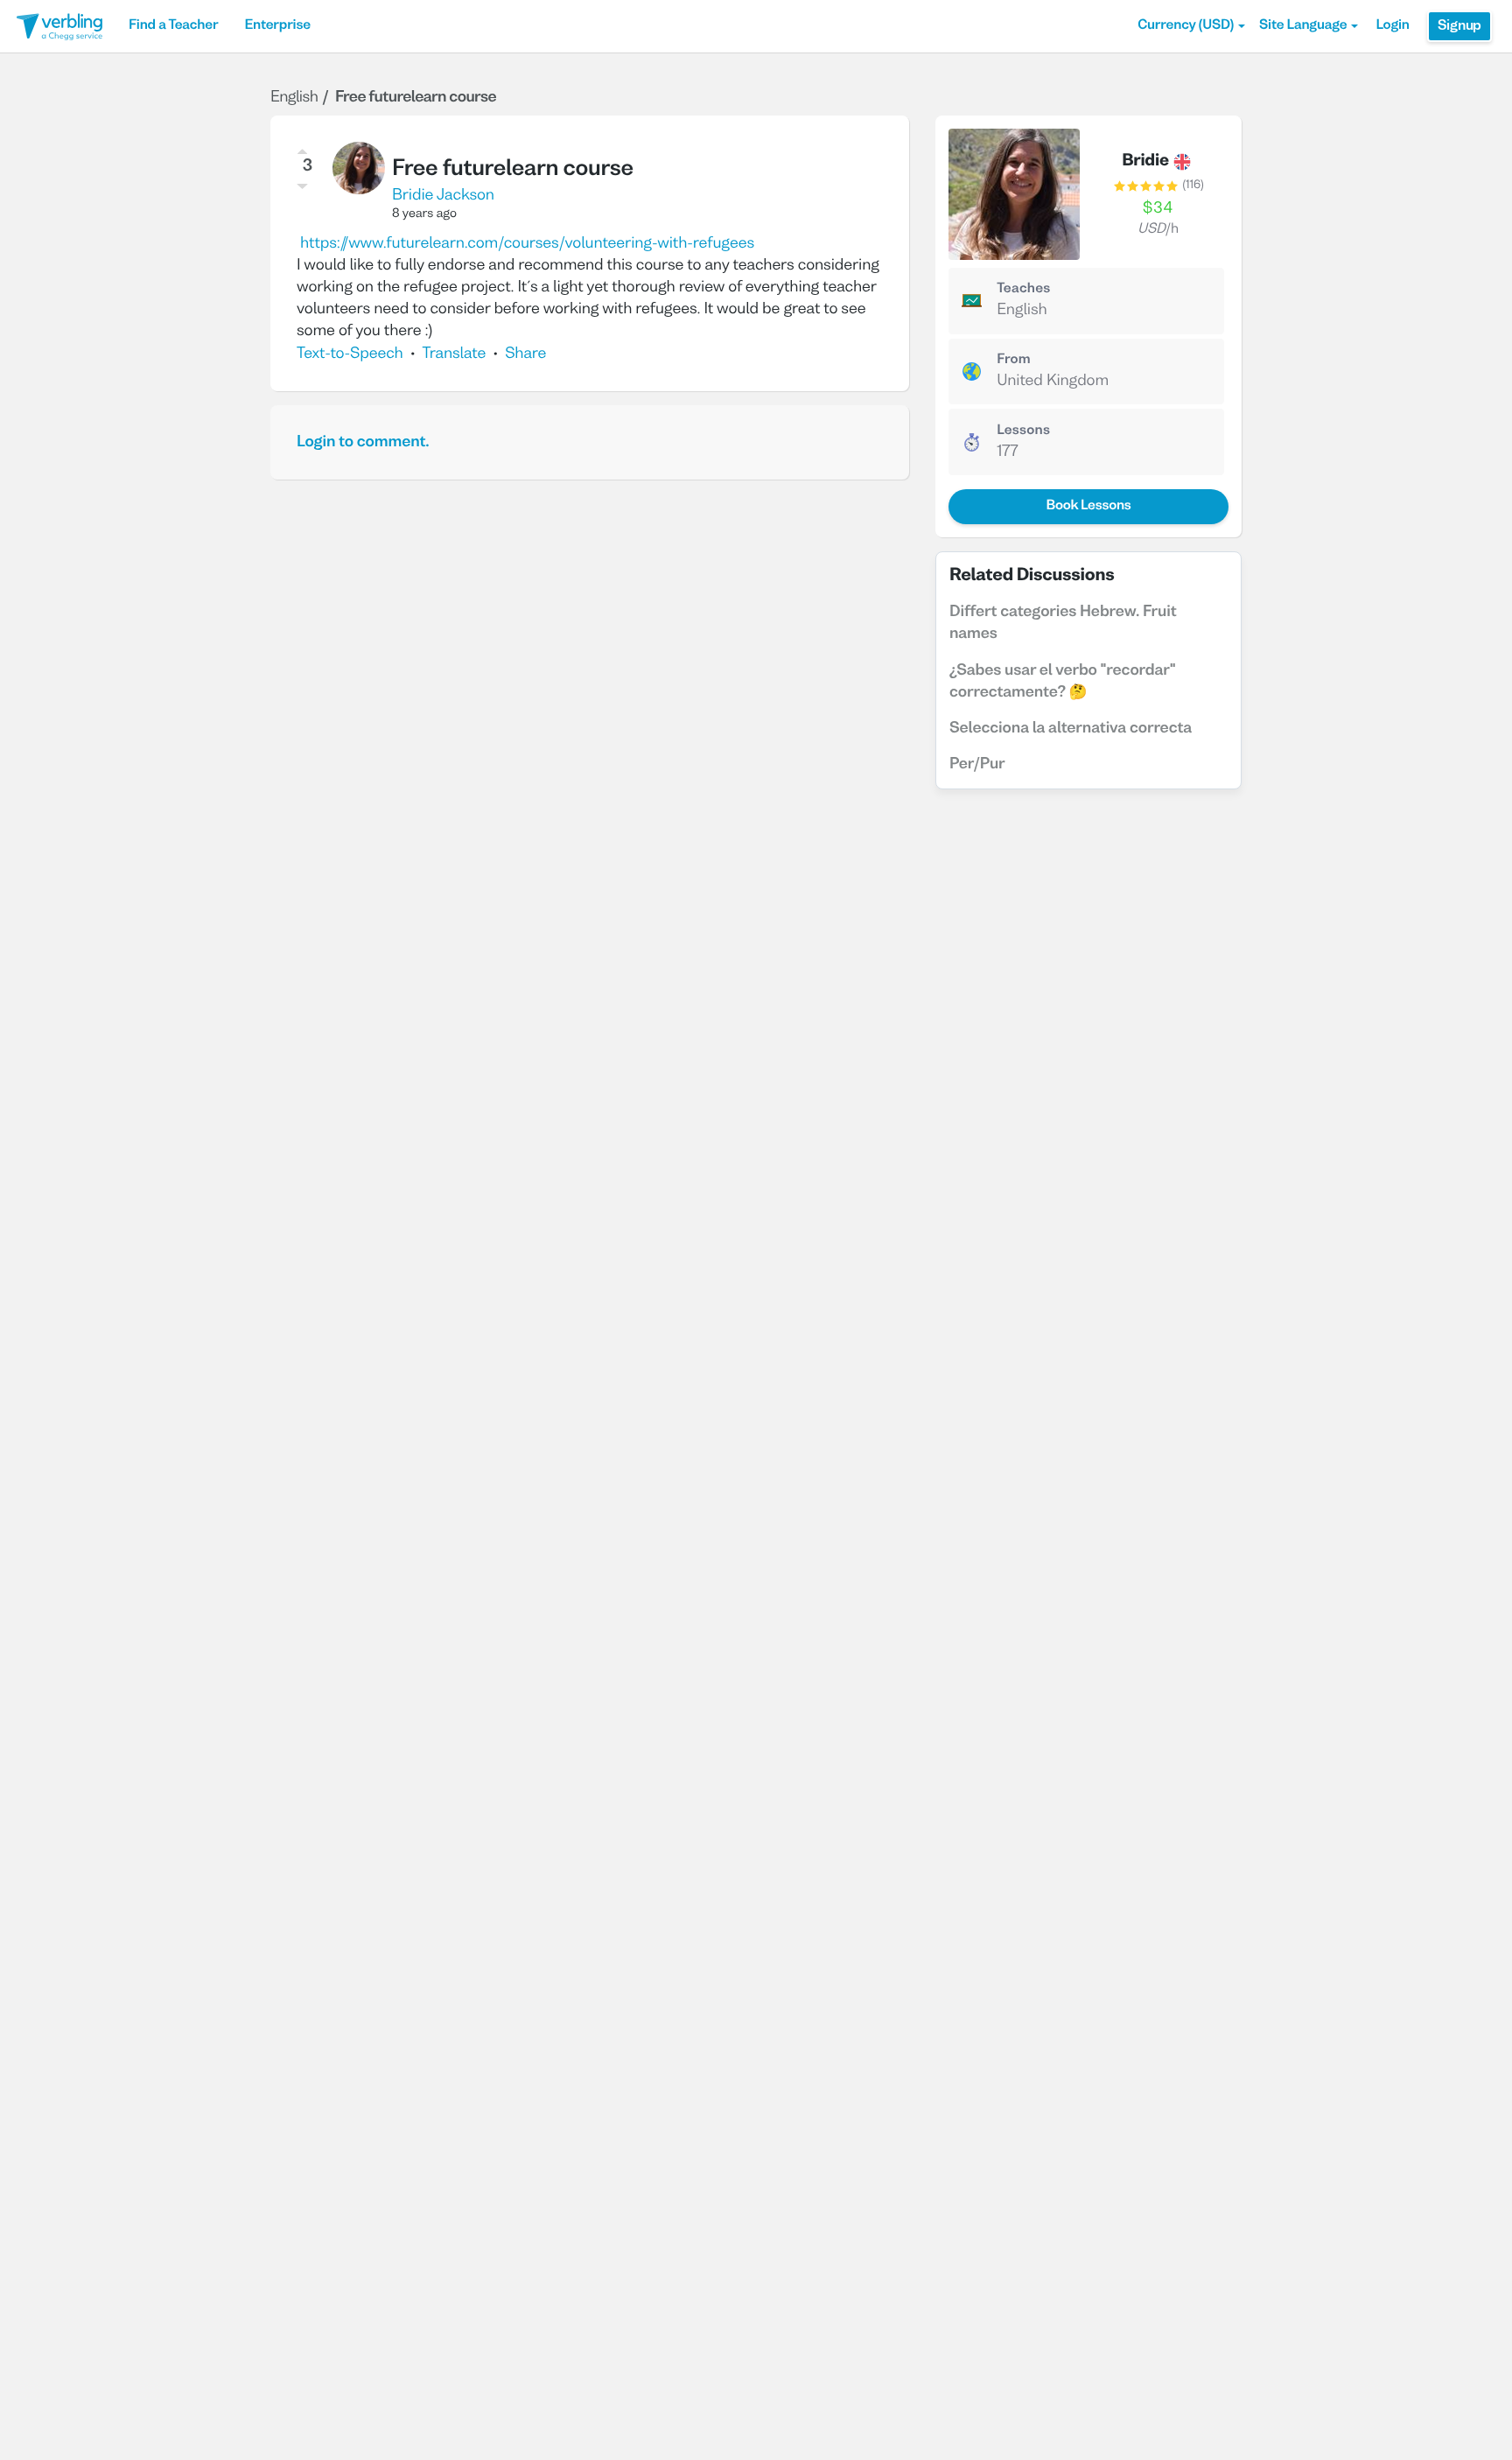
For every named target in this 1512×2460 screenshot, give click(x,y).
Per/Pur (977, 764)
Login (1392, 26)
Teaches (1023, 290)
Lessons (1023, 431)
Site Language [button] (1303, 26)
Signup (1459, 26)
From (1014, 361)
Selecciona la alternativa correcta (1071, 729)
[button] (1191, 26)
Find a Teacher (173, 26)
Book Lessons (1088, 507)
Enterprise (277, 26)
